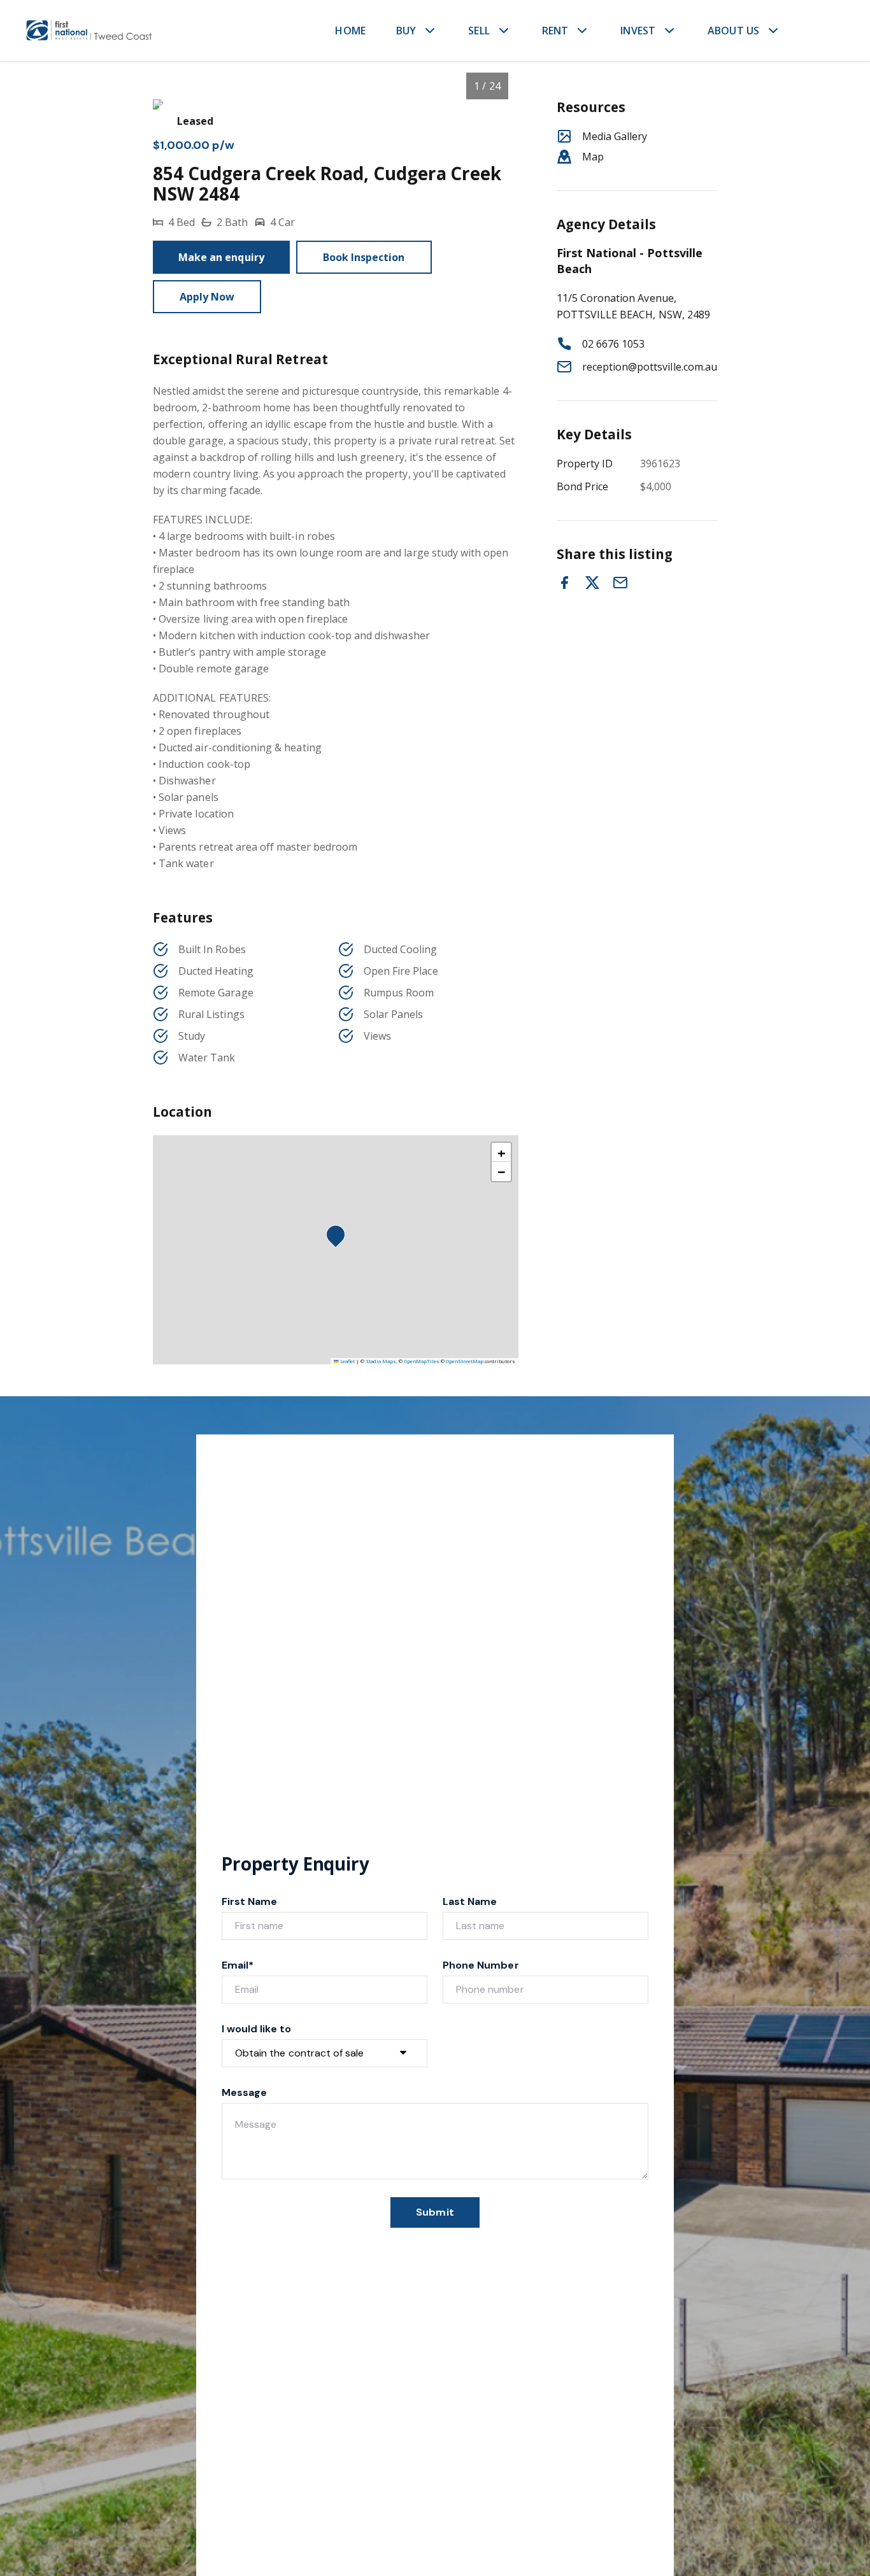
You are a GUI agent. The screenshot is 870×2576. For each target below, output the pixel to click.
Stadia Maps (381, 1361)
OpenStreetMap (465, 1361)
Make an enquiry (221, 257)
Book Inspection (364, 257)
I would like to (256, 2029)
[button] (339, 1238)
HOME (350, 31)
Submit (435, 2212)
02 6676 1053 (614, 344)
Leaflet (347, 1361)
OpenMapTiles (422, 1361)
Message (244, 2092)
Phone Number (481, 1965)
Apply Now (207, 297)
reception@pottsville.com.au (650, 367)
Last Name (470, 1901)
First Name (250, 1901)
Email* (238, 1965)
